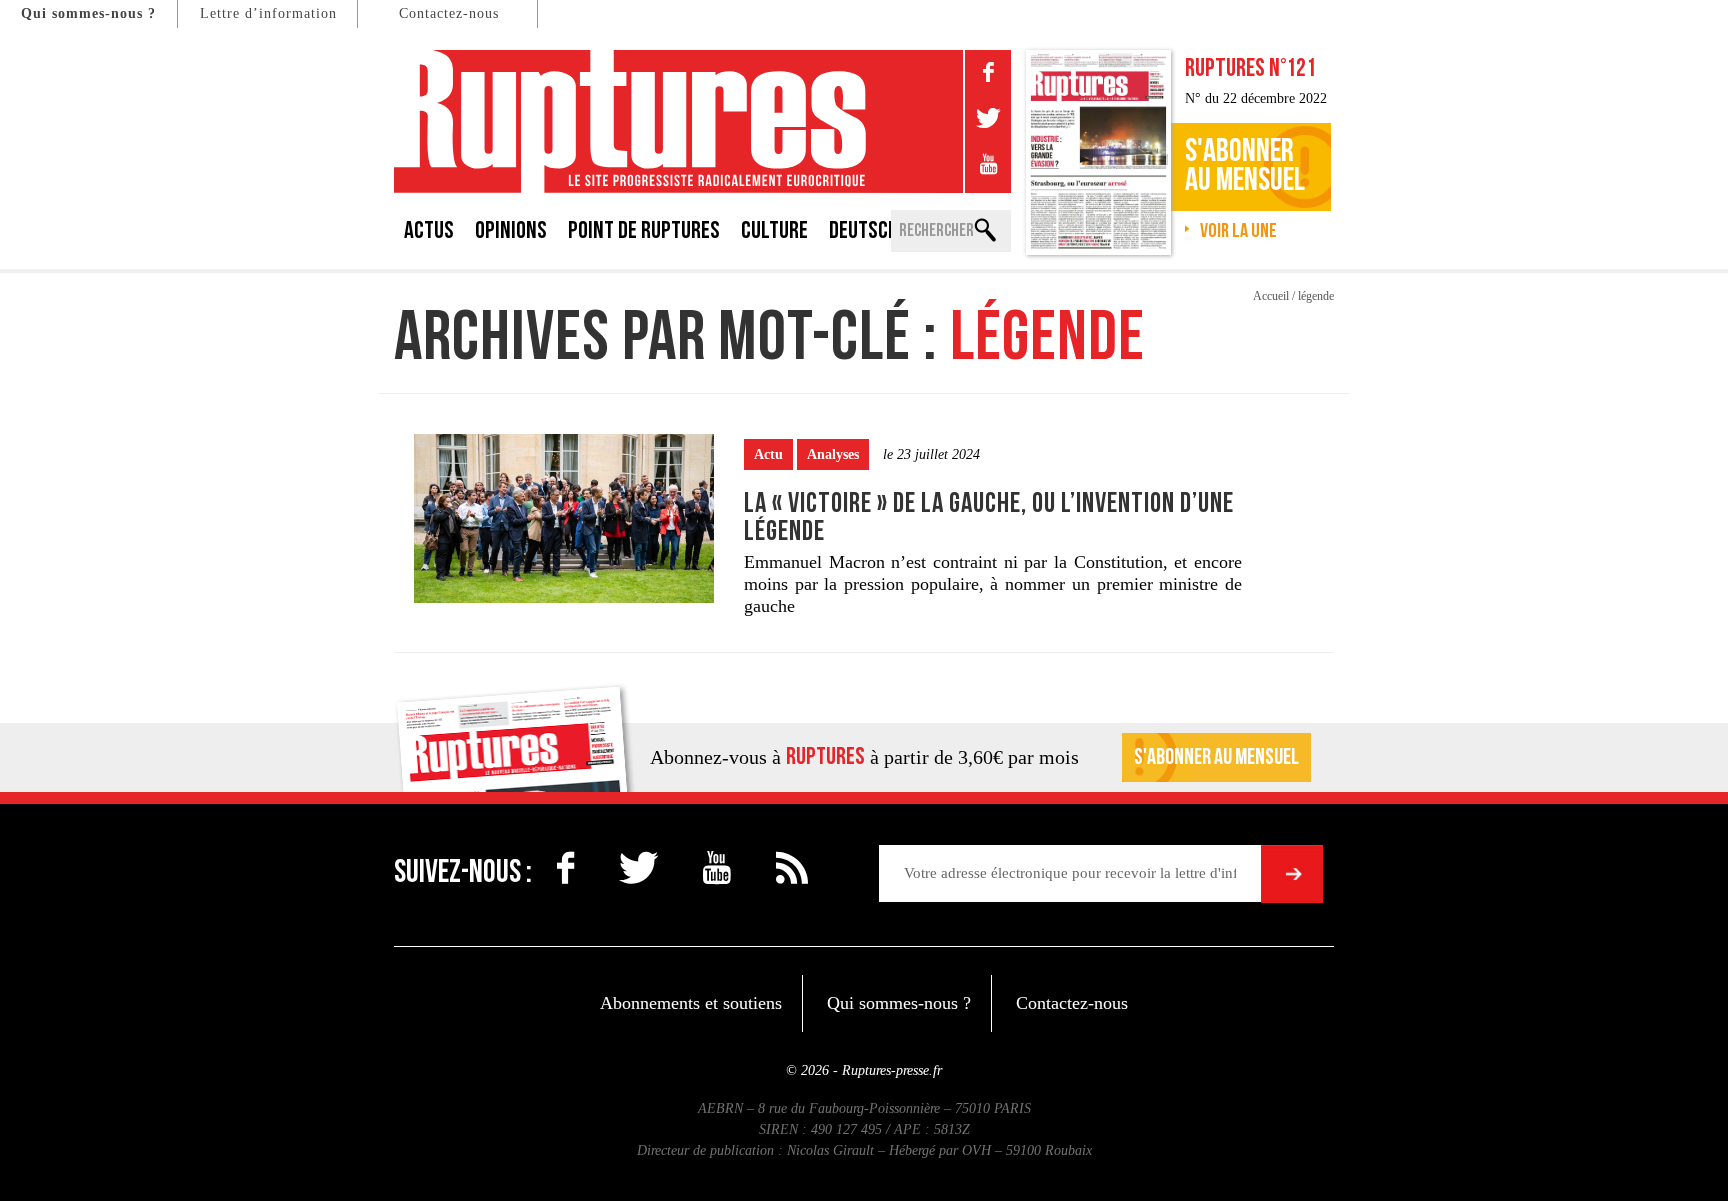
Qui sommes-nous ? (88, 13)
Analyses (833, 454)
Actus (429, 230)
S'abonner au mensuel (1216, 757)
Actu (768, 454)
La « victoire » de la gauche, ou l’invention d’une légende (989, 517)
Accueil (1271, 296)
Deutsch (863, 230)
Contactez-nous (449, 13)
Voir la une (1238, 231)
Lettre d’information (268, 13)
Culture (774, 230)
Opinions (511, 230)
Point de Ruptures (644, 230)
